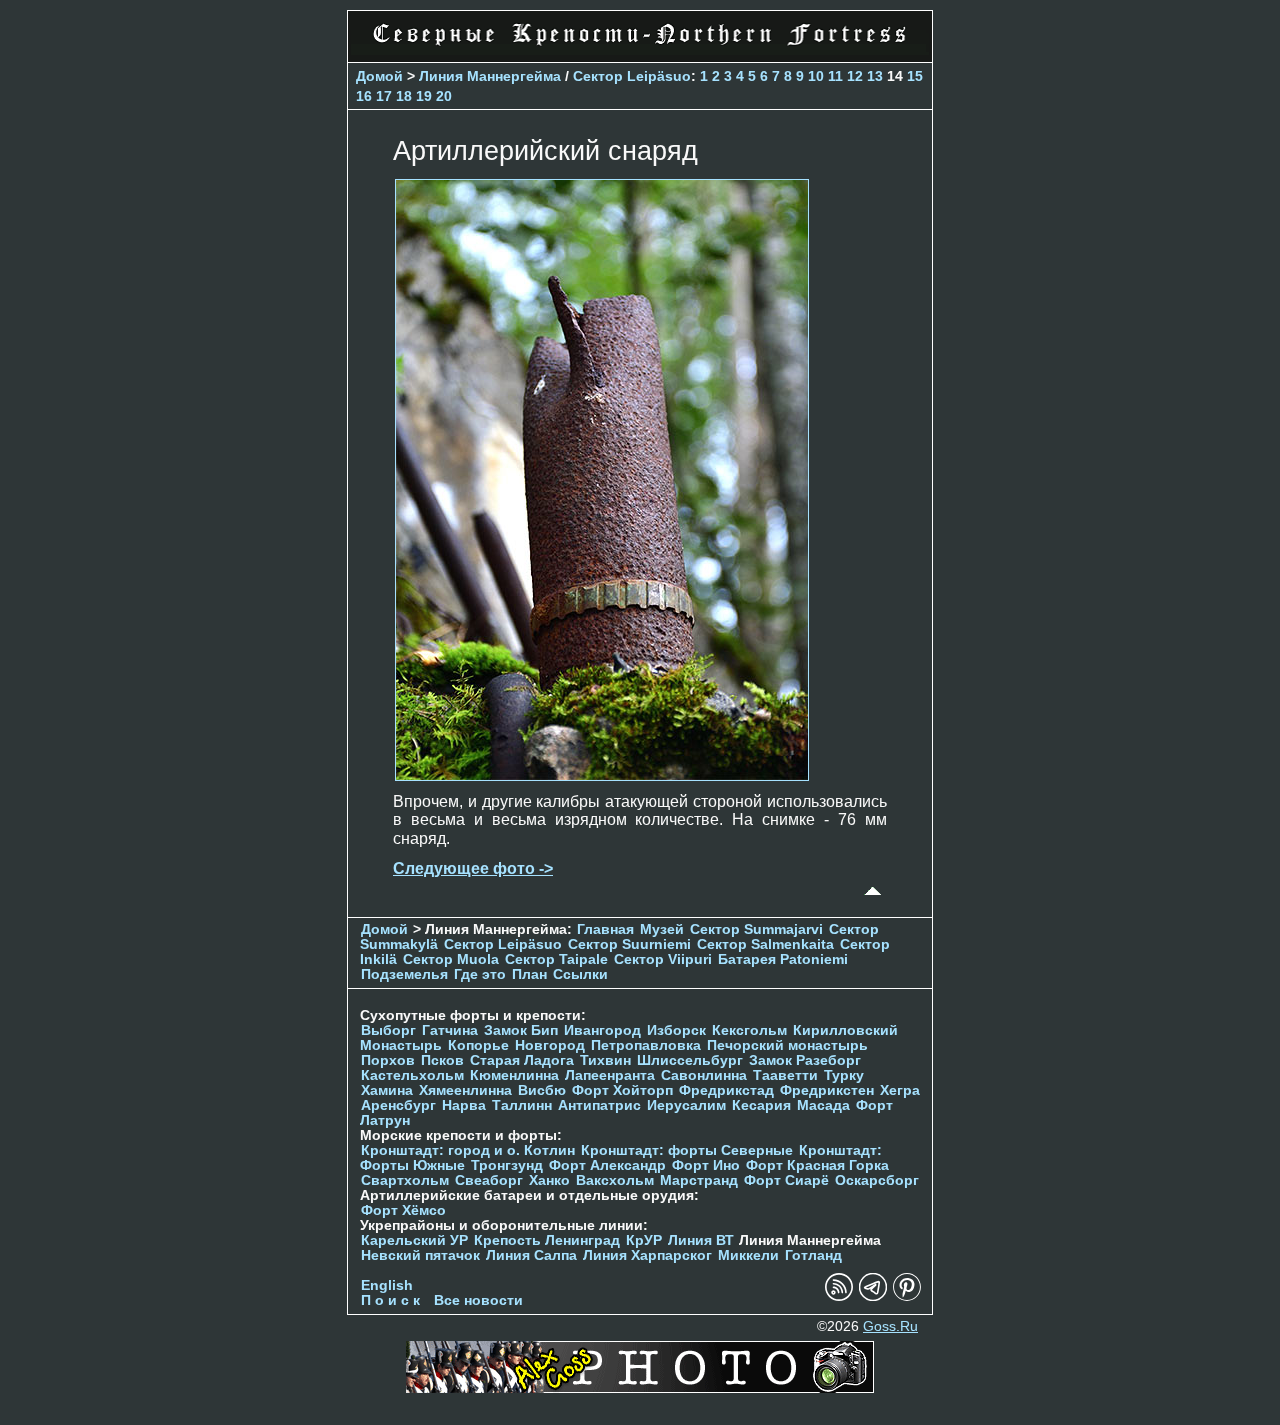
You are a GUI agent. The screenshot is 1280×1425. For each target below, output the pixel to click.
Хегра (900, 1090)
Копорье (478, 1045)
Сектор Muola (451, 959)
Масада (823, 1105)
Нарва (464, 1105)
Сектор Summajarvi (756, 929)
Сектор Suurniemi (629, 944)
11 (835, 76)
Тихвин (605, 1060)
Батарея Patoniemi (783, 959)
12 (855, 76)
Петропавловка (646, 1045)
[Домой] (640, 49)
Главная (605, 929)
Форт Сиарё (786, 1180)
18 (404, 96)
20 (444, 96)
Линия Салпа (531, 1255)
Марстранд (699, 1180)
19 (424, 96)
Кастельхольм (412, 1075)
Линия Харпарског (647, 1255)
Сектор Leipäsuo (632, 76)
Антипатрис (599, 1105)
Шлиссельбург (690, 1060)
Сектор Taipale (556, 959)
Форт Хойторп (622, 1090)
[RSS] (839, 1296)
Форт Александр (607, 1165)
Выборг (388, 1030)
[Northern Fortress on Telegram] (873, 1296)
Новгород (550, 1045)
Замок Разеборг (805, 1060)
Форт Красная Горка (817, 1165)
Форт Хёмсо (403, 1210)
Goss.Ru (890, 1326)
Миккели (748, 1255)
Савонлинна (704, 1075)
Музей (662, 929)
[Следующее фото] (602, 775)
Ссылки (580, 974)
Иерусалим (686, 1105)
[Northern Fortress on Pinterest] (907, 1296)
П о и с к (390, 1300)
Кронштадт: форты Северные (687, 1150)
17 (384, 96)
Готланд (813, 1255)
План (529, 974)
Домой (379, 76)
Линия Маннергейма (490, 76)
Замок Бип (521, 1030)
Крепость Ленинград (547, 1240)
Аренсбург (398, 1105)
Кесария (761, 1105)
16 (364, 96)
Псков (442, 1060)
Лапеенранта (610, 1075)
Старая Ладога (522, 1060)
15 (915, 76)
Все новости (478, 1300)
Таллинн (522, 1105)
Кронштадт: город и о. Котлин (468, 1150)
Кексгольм (749, 1030)
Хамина (387, 1090)
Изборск (676, 1030)
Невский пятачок (420, 1255)
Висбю (542, 1090)
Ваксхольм (615, 1180)
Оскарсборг (877, 1180)
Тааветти (785, 1075)
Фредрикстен (827, 1090)
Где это (480, 974)
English (387, 1285)
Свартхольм (405, 1180)
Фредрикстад (726, 1090)
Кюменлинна (514, 1075)
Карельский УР (414, 1240)
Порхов (388, 1060)
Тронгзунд (507, 1165)
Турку (844, 1075)
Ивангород (602, 1030)
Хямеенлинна (465, 1090)
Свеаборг (489, 1180)
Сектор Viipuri (663, 959)
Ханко (549, 1180)
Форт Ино (706, 1165)
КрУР (644, 1240)
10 (816, 76)
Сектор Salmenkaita (765, 944)
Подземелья (404, 974)
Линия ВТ (701, 1240)
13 (875, 76)
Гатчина (450, 1030)
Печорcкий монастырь (787, 1045)
